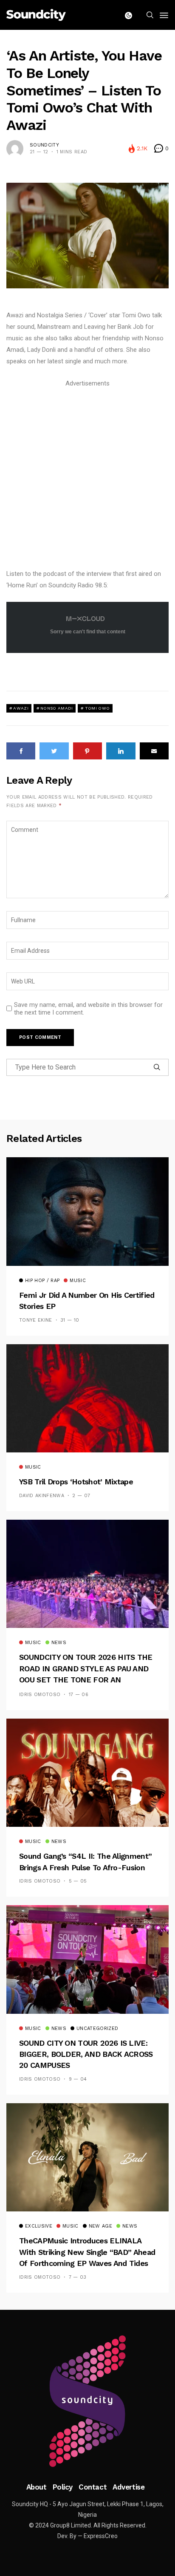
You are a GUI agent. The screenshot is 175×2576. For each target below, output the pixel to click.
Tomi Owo (97, 708)
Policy (63, 2487)
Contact (93, 2487)
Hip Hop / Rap (42, 1281)
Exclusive (39, 2226)
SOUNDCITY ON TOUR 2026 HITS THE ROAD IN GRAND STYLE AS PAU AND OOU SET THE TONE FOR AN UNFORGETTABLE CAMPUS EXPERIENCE (86, 1680)
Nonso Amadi (56, 708)
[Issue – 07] (87, 2401)
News (59, 1643)
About (37, 2487)
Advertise (128, 2487)
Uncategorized (97, 2029)
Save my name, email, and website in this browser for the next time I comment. (88, 1009)
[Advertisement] (87, 477)
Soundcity (44, 145)
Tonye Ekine (36, 1320)
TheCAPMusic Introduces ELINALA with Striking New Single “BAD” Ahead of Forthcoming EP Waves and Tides (87, 2252)
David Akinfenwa (42, 1496)
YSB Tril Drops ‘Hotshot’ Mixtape (76, 1482)
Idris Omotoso (40, 1695)
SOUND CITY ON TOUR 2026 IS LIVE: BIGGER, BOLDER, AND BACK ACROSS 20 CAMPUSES (86, 2054)
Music (78, 1281)
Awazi (21, 708)
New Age (100, 2226)
